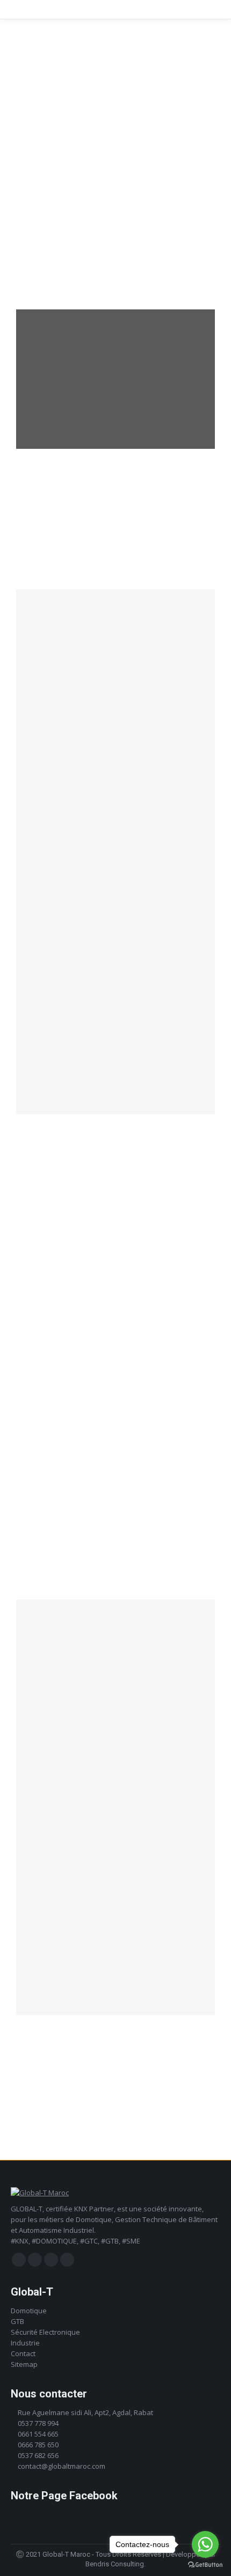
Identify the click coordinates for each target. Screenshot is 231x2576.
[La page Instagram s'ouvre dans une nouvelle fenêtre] (35, 2260)
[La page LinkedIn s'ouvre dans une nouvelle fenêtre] (51, 2260)
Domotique (29, 2311)
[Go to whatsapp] (205, 2544)
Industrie (25, 2343)
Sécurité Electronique (45, 2332)
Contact (23, 2353)
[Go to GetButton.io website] (205, 2565)
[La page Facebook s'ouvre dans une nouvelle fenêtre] (19, 2260)
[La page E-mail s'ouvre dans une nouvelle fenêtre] (67, 2260)
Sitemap (24, 2364)
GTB (17, 2321)
